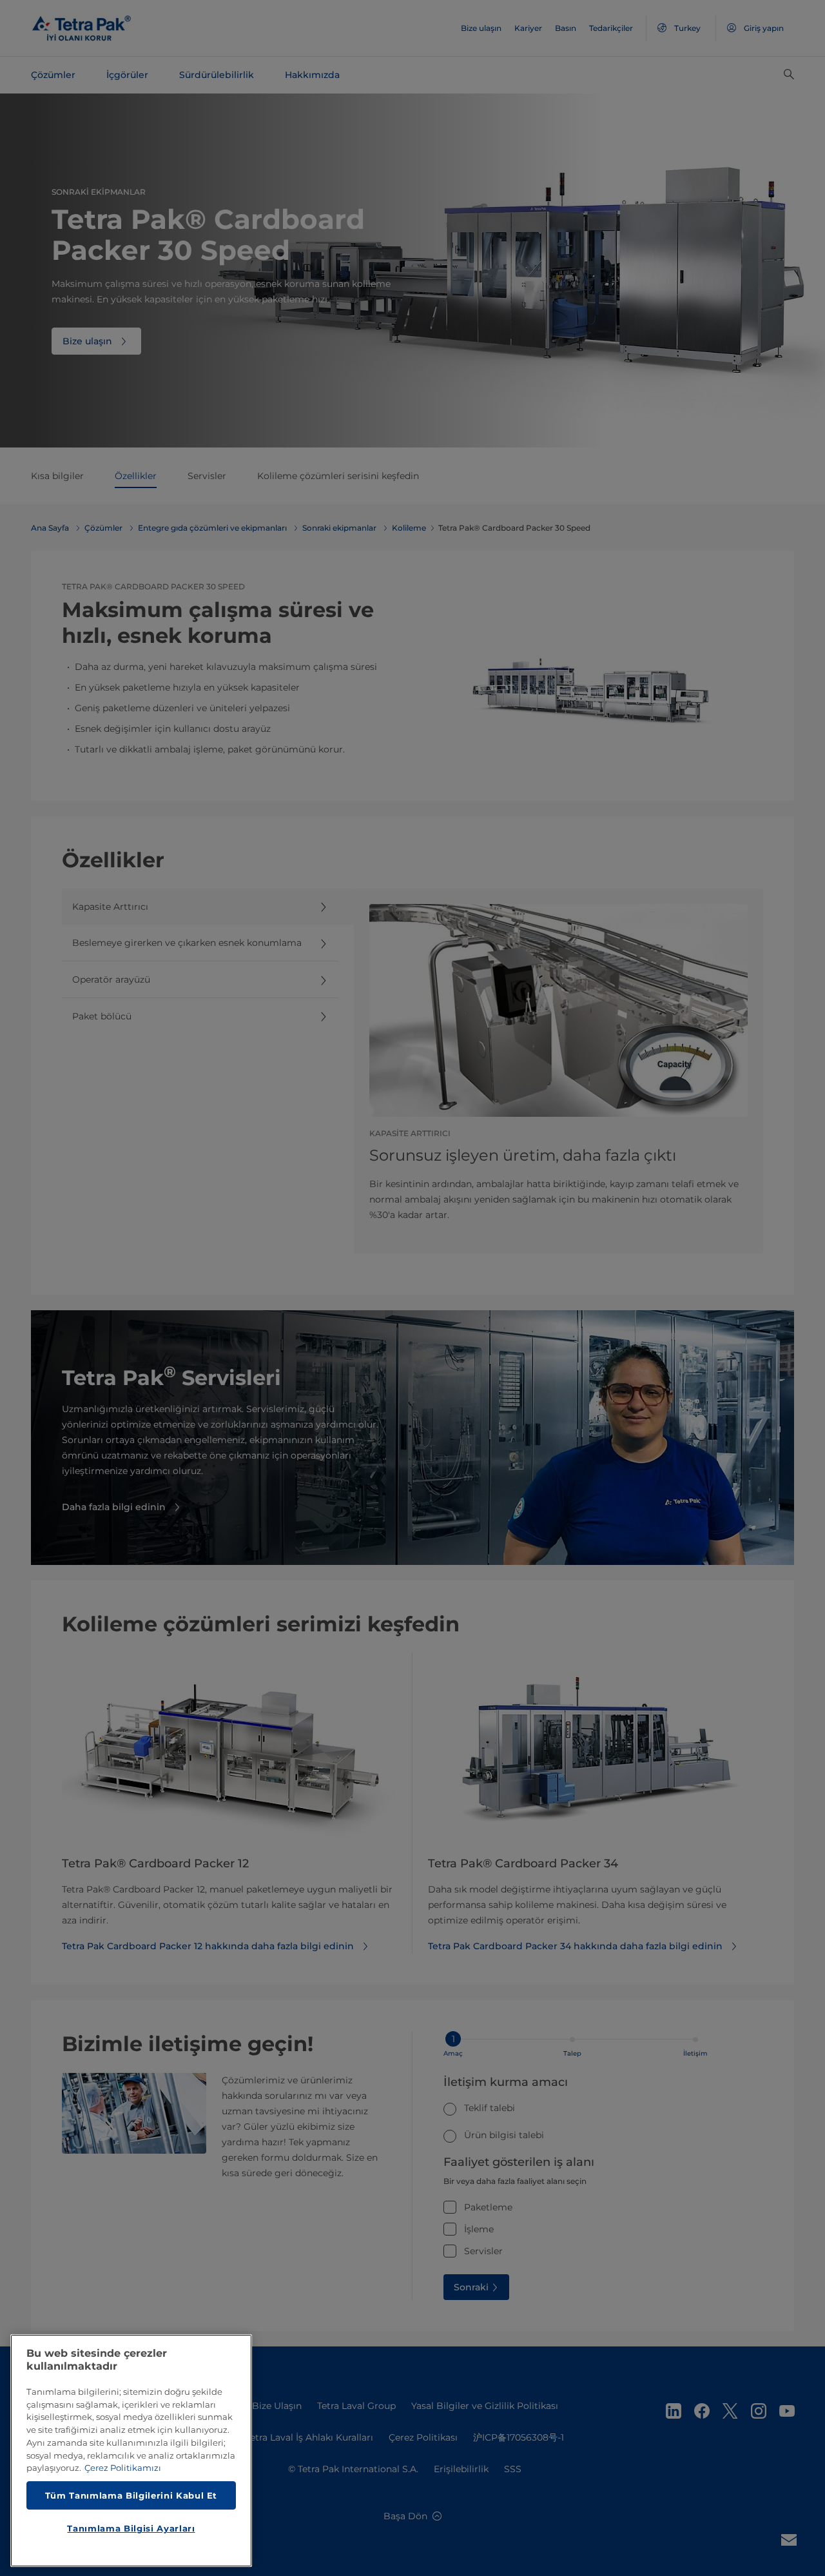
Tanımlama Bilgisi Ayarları (131, 2528)
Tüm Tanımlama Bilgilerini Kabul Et (131, 2495)
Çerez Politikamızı (123, 2468)
